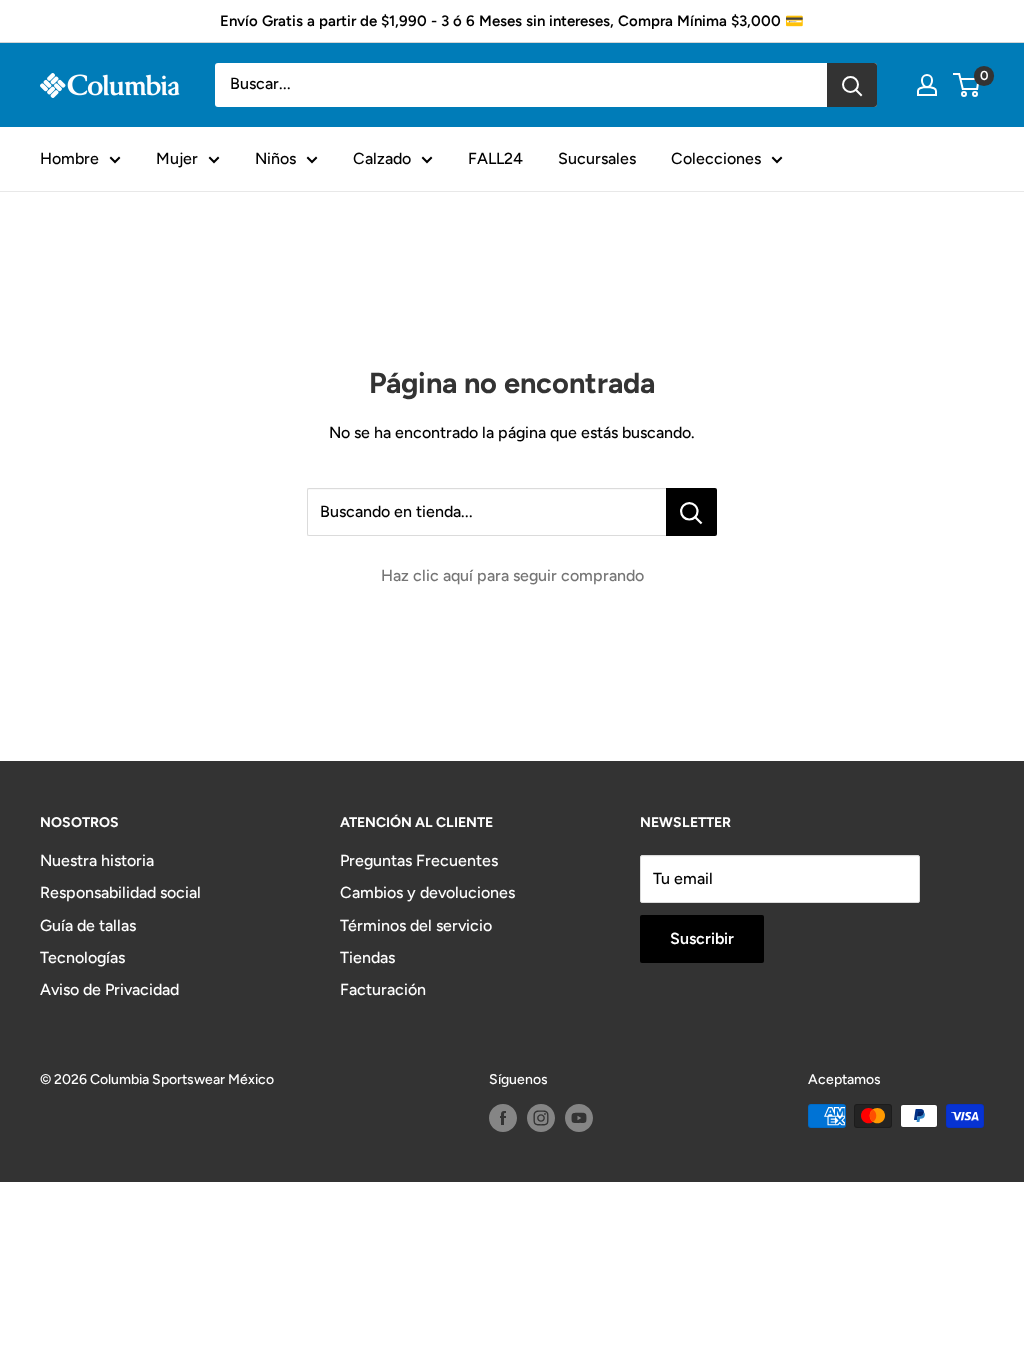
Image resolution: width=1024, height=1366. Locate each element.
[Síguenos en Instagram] (541, 1118)
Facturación (383, 989)
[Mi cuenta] (927, 85)
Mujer (177, 158)
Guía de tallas (88, 925)
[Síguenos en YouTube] (579, 1118)
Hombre (69, 158)
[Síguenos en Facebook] (503, 1118)
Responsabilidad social (120, 892)
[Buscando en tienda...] (691, 512)
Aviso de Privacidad (109, 989)
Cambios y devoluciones (427, 892)
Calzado (382, 158)
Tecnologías (82, 957)
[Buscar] (852, 85)
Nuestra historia (97, 860)
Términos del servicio (416, 925)
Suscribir (702, 938)
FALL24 (495, 158)
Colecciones (716, 158)
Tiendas (367, 957)
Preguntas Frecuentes (419, 860)
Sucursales (597, 158)
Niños (275, 158)
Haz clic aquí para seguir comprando (512, 575)
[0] (967, 85)
